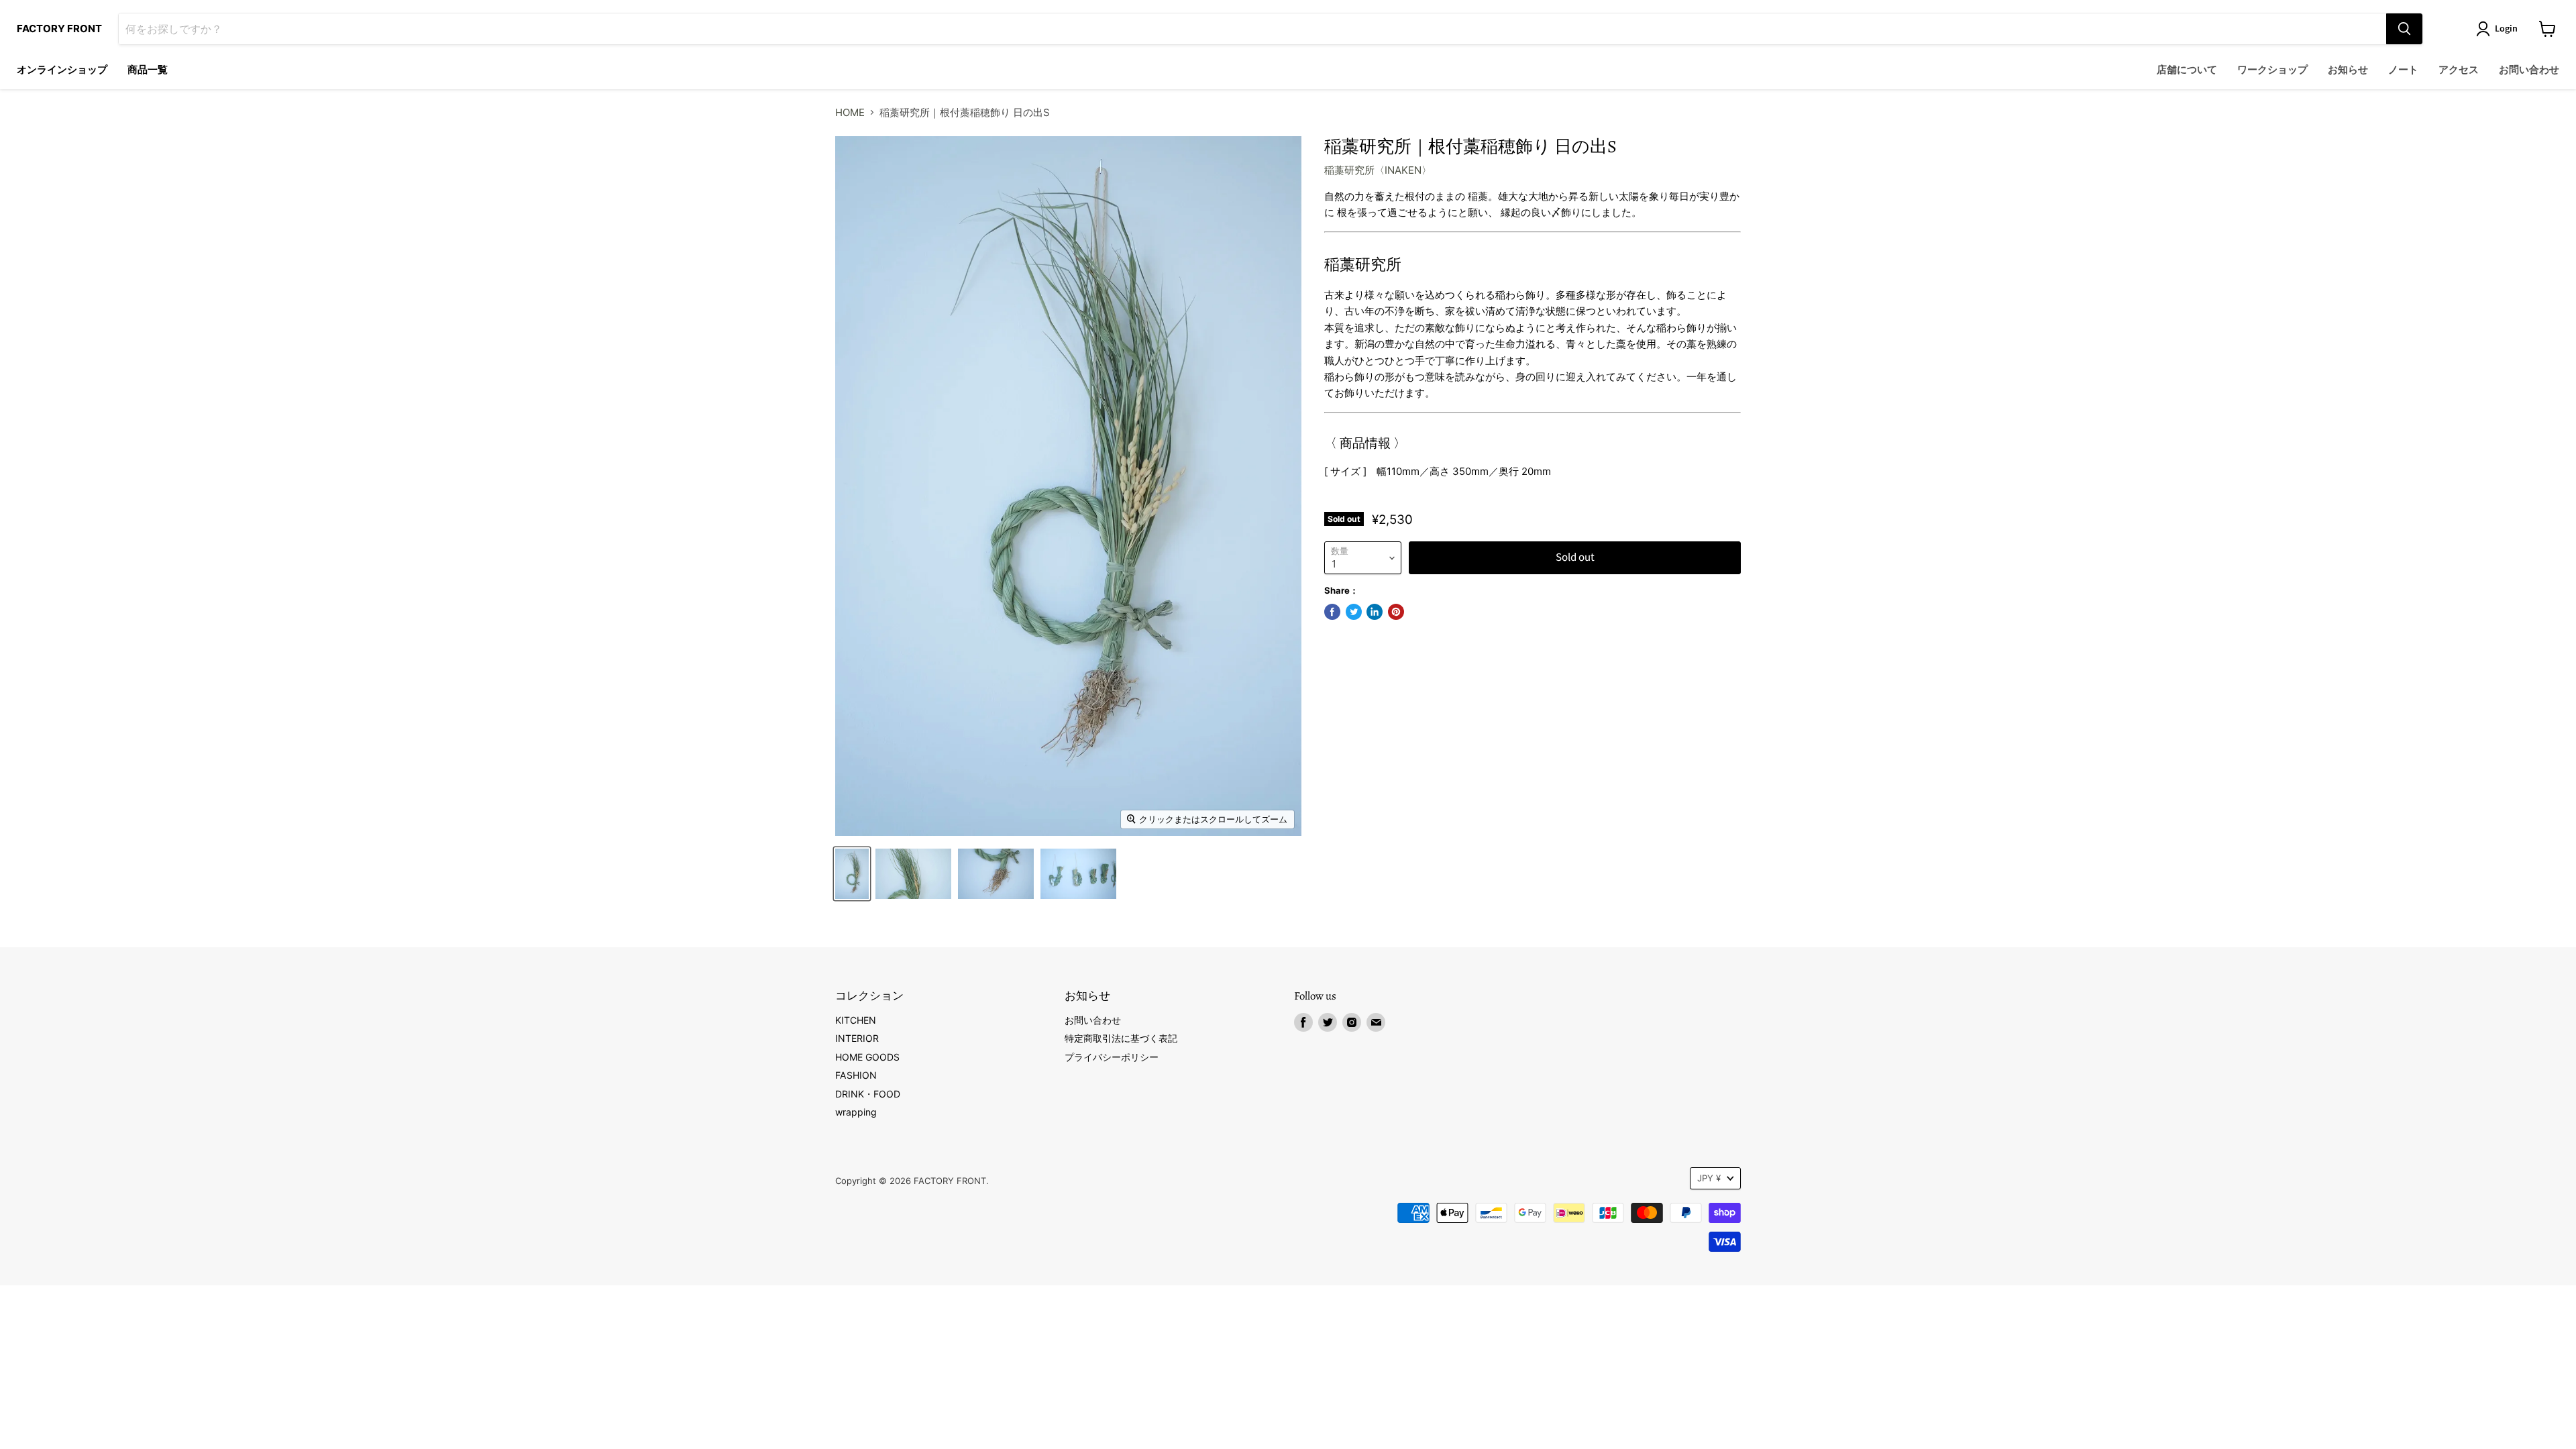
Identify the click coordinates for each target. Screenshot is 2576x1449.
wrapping (856, 1112)
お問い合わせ (2529, 70)
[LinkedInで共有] (1375, 612)
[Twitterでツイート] (1354, 612)
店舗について (2187, 70)
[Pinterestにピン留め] (1396, 612)
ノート (2403, 70)
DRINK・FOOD (868, 1094)
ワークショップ (2272, 70)
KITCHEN (856, 1020)
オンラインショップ (62, 70)
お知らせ (2348, 70)
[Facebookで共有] (1332, 612)
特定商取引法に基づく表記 (1121, 1038)
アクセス (2459, 70)
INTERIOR (857, 1038)
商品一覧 (148, 70)
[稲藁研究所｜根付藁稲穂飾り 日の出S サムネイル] (852, 874)
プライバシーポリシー (1112, 1057)
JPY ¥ (1709, 1178)
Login (2506, 29)
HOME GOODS (867, 1057)
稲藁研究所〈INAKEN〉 (1378, 170)
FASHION (856, 1075)
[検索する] (2404, 29)
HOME (850, 112)
